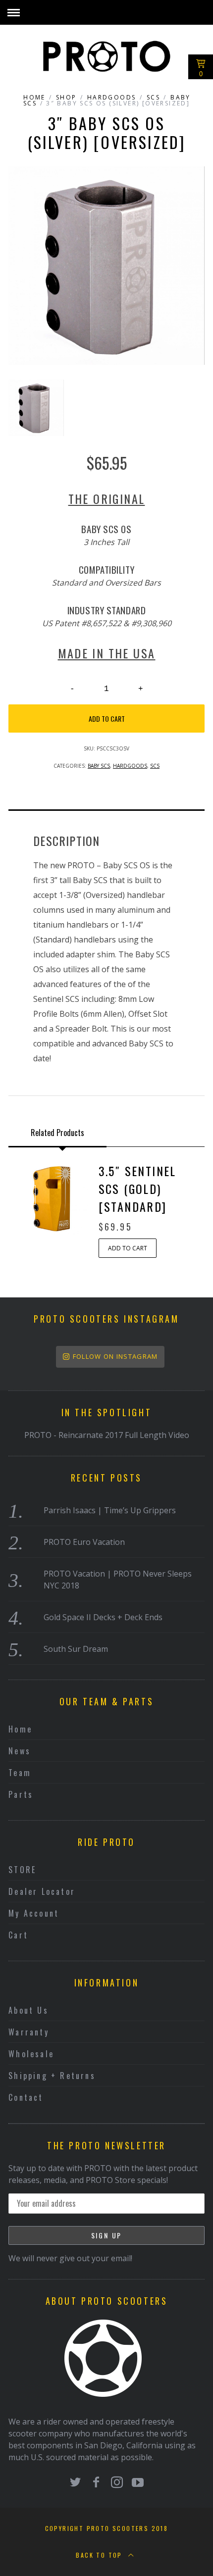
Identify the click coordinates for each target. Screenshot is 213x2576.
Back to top (100, 2555)
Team (20, 1773)
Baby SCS (99, 766)
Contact (26, 2097)
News (20, 1751)
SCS (153, 97)
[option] (106, 266)
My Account (34, 1913)
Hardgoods (112, 97)
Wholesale (31, 2054)
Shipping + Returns (52, 2076)
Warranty (29, 2032)
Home (34, 97)
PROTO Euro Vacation (84, 1542)
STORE (22, 1870)
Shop (66, 97)
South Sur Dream (76, 1649)
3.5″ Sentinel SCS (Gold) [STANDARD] (137, 1189)
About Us (28, 2010)
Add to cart (107, 718)
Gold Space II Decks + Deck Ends (103, 1617)
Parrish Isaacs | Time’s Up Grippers (110, 1510)
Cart (18, 1935)
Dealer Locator (42, 1891)
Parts (21, 1794)
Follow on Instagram (115, 1356)
